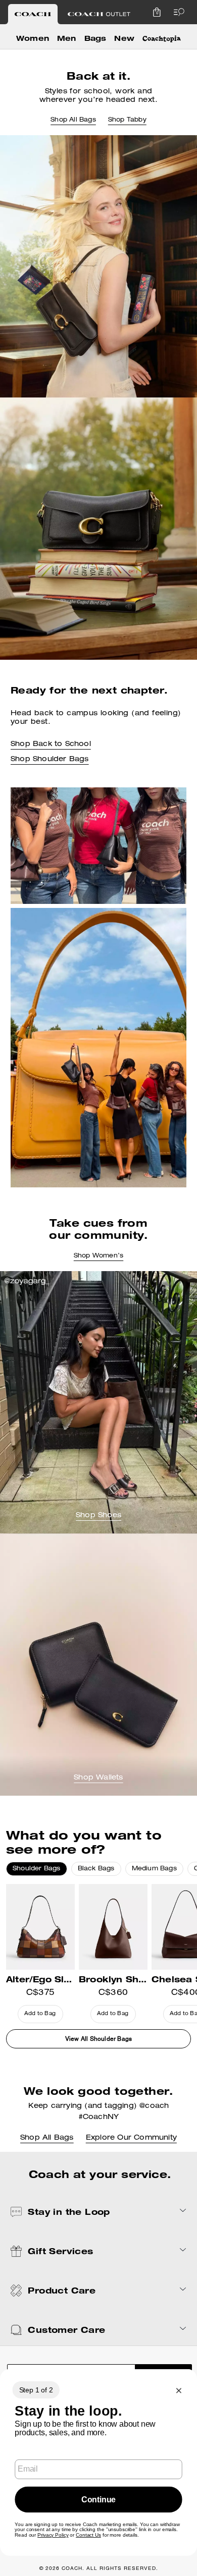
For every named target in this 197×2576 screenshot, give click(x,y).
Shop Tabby (127, 120)
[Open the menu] (177, 12)
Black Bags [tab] (96, 1869)
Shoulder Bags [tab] (37, 1869)
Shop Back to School (51, 745)
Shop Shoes (98, 1516)
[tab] (33, 14)
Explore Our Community (131, 2138)
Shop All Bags (73, 120)
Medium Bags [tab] (154, 1869)
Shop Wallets (98, 1778)
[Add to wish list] (70, 1899)
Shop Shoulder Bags (50, 760)
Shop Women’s (98, 1256)
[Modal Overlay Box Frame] (98, 2463)
